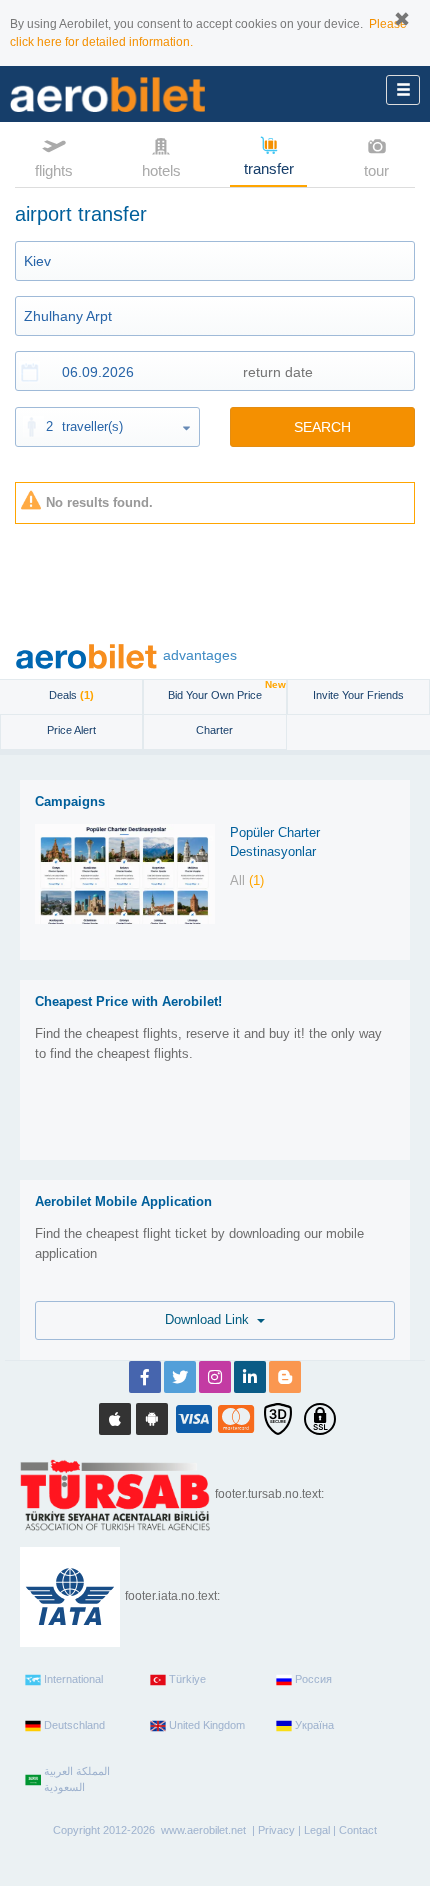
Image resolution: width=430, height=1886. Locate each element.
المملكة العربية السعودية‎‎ (77, 1779)
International (73, 1679)
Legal (317, 1830)
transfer (269, 168)
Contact (358, 1830)
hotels (161, 170)
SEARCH (322, 427)
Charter (214, 730)
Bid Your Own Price (226, 690)
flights (54, 170)
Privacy (276, 1830)
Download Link (211, 1319)
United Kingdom (207, 1725)
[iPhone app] (115, 1419)
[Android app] (152, 1419)
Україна (314, 1725)
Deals (71, 695)
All (247, 880)
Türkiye (187, 1679)
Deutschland (74, 1725)
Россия (313, 1679)
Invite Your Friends (358, 695)
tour (376, 170)
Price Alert (71, 730)
